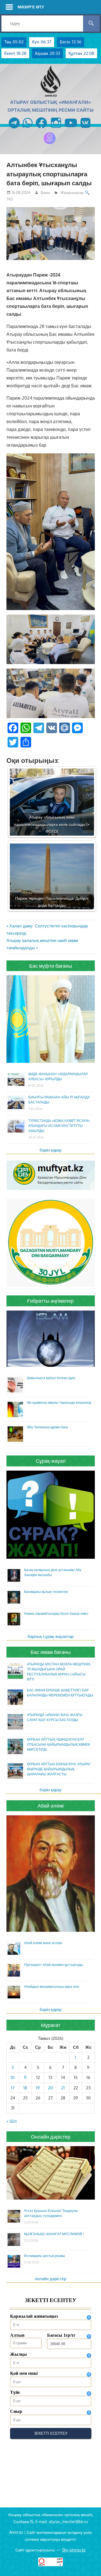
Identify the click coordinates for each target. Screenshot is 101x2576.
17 (13, 2088)
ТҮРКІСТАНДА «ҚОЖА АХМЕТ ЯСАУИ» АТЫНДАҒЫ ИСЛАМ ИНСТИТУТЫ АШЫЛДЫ (59, 1126)
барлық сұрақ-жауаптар (50, 1636)
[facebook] (41, 129)
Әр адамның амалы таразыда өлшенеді (59, 1402)
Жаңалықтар (72, 192)
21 (63, 2088)
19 (38, 2088)
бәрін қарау (51, 1150)
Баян (45, 192)
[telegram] (14, 129)
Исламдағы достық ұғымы (45, 2256)
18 (25, 2088)
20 (50, 2088)
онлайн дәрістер (50, 2279)
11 (25, 2077)
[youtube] (71, 129)
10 (13, 2077)
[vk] (85, 129)
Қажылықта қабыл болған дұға (51, 1378)
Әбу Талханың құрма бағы (48, 1427)
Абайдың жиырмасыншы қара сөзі (52, 1987)
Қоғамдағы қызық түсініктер (46, 1592)
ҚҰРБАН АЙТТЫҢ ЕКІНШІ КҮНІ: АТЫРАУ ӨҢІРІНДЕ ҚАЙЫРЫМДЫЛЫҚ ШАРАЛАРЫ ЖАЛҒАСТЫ (59, 1769)
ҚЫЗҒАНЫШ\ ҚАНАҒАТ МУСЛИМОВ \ (54, 2234)
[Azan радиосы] (50, 144)
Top (96, 2571)
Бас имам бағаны (51, 1652)
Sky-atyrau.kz (74, 2550)
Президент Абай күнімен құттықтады (54, 1965)
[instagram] (56, 129)
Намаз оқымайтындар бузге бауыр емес (56, 1613)
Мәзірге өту (31, 7)
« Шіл (12, 2121)
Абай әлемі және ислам (43, 1943)
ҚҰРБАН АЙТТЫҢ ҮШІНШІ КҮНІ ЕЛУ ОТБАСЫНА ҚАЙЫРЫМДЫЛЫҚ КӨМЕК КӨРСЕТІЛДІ (58, 1744)
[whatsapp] (28, 129)
